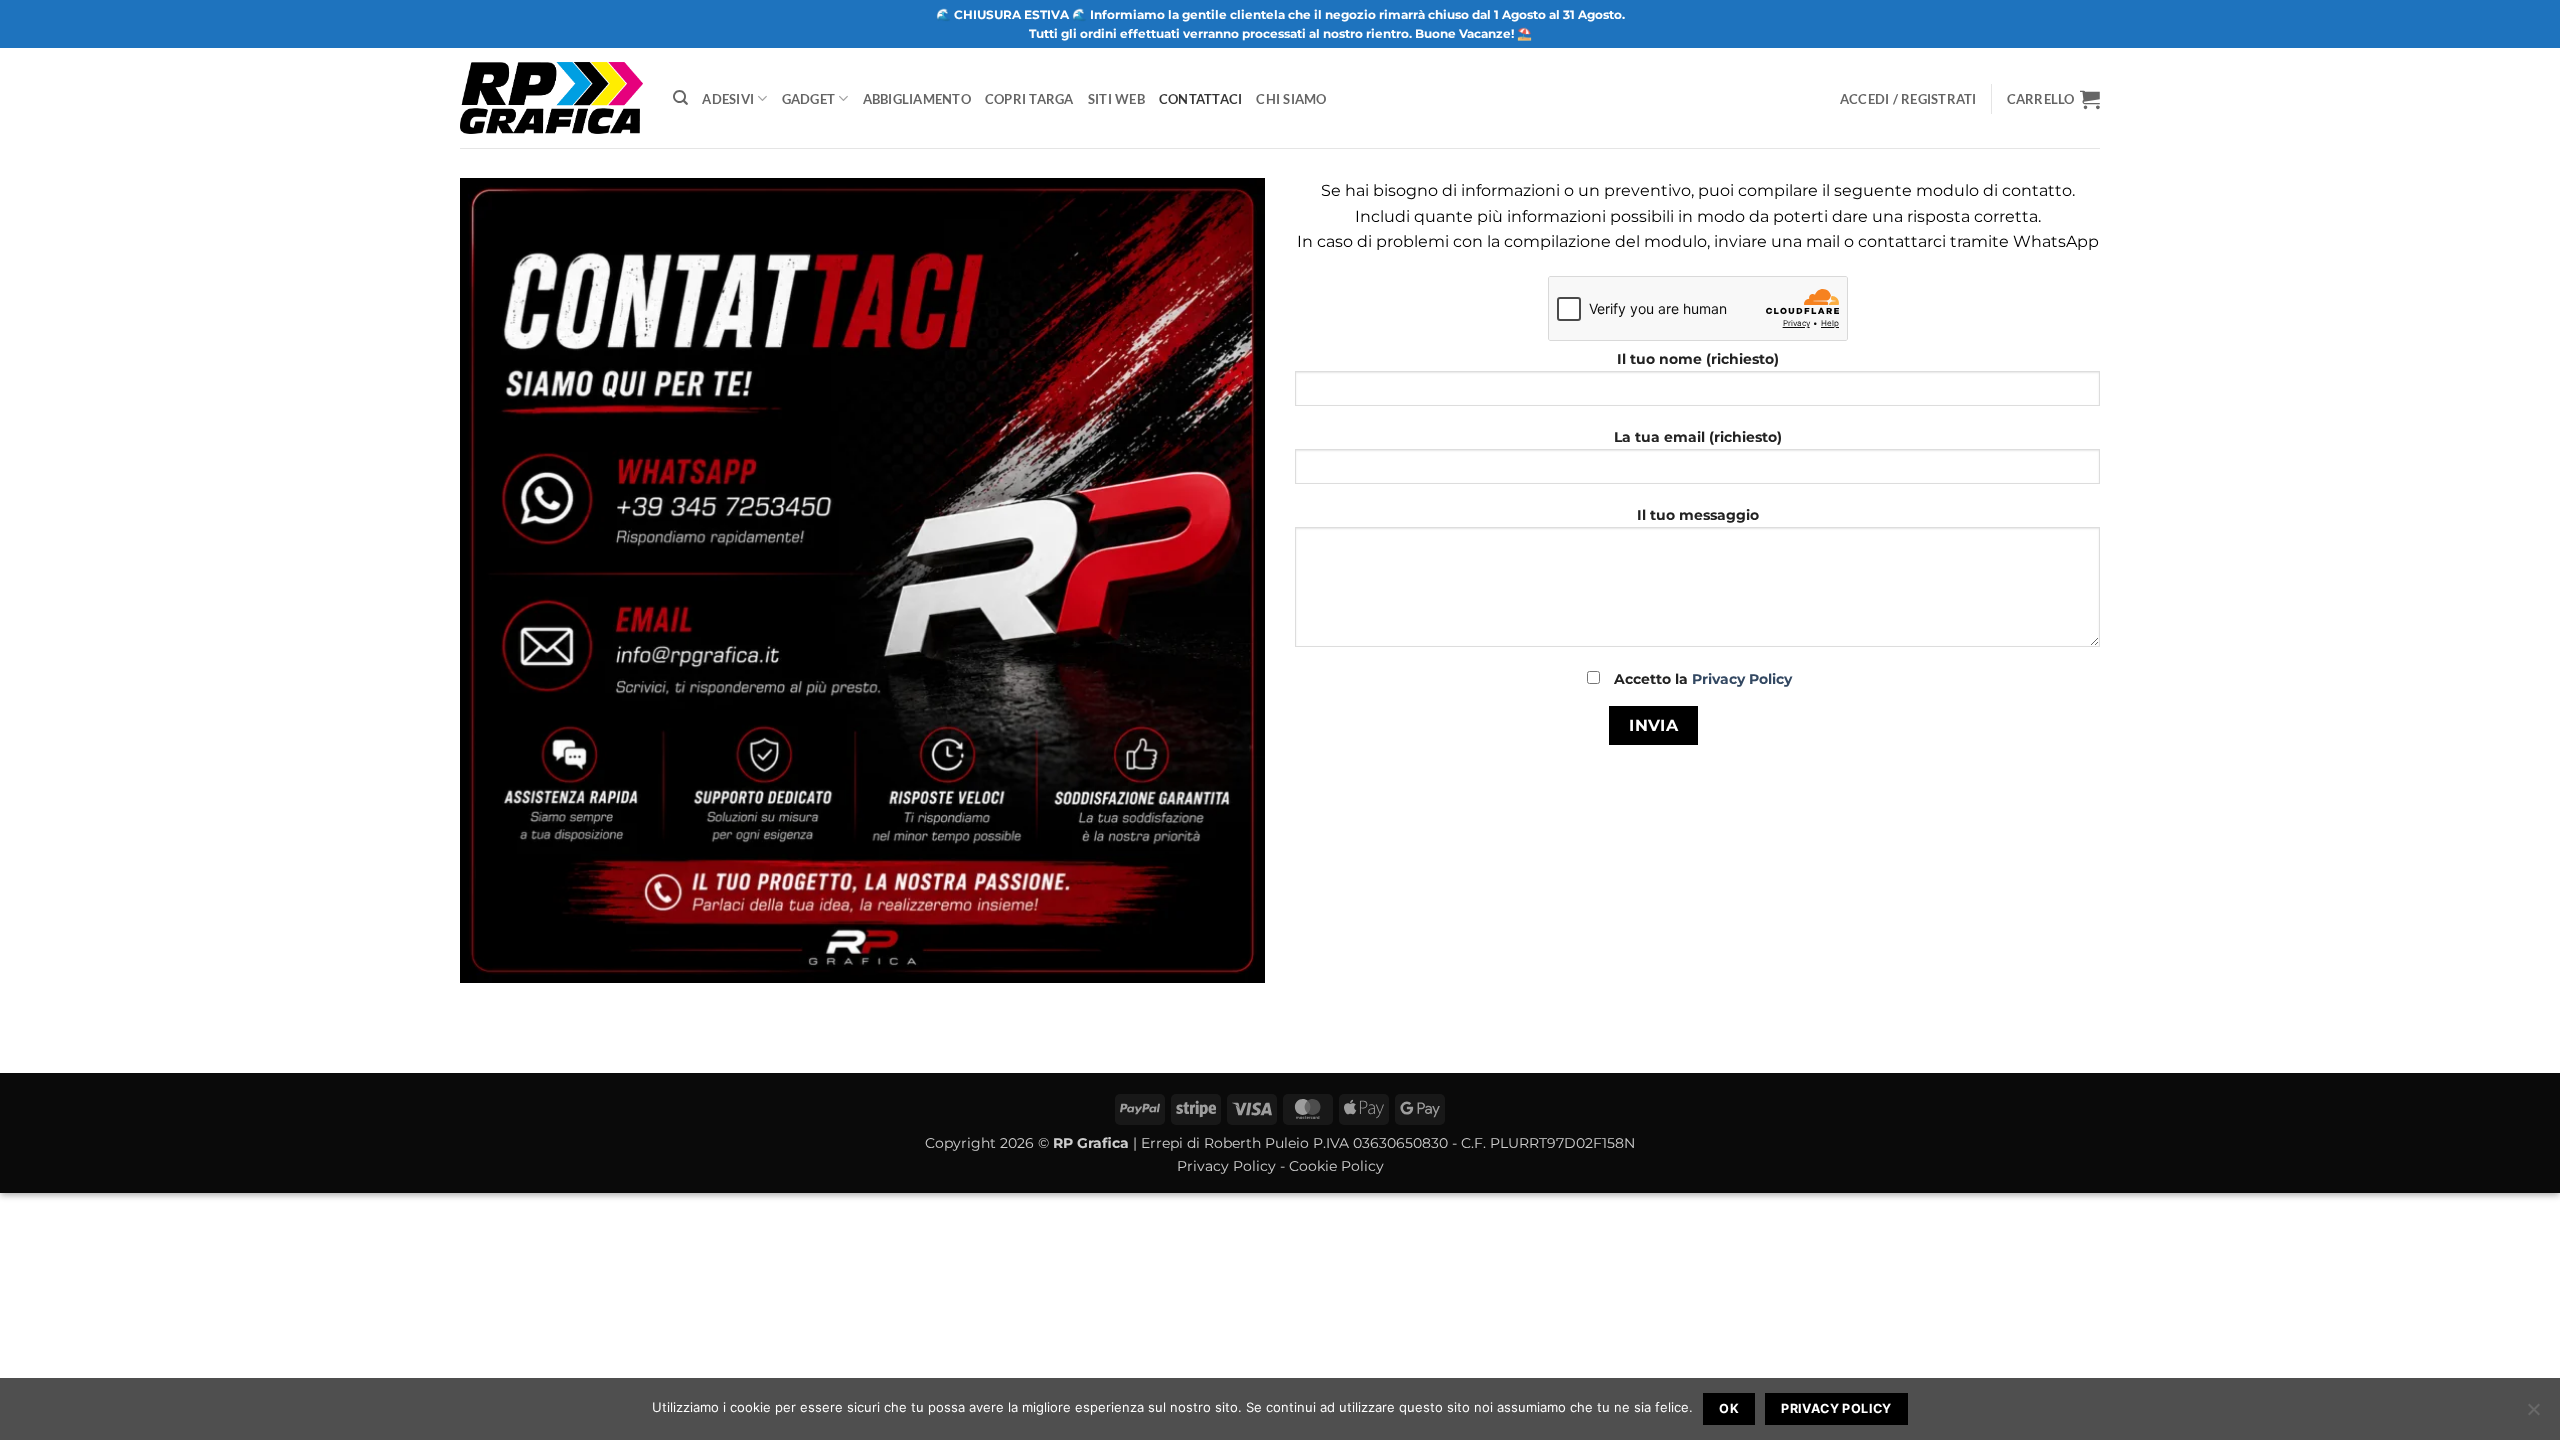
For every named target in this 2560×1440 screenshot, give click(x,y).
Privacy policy (1836, 1408)
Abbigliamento (917, 99)
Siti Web (1116, 99)
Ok (1729, 1408)
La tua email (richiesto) (1698, 437)
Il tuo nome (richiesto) (1698, 359)
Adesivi (728, 99)
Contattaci (1201, 99)
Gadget (809, 99)
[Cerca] (680, 98)
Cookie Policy (1336, 1166)
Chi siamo (1291, 99)
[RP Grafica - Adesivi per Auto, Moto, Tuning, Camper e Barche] (551, 97)
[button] (2053, 99)
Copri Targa (1029, 99)
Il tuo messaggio (1698, 515)
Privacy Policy (1742, 679)
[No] (2533, 1415)
